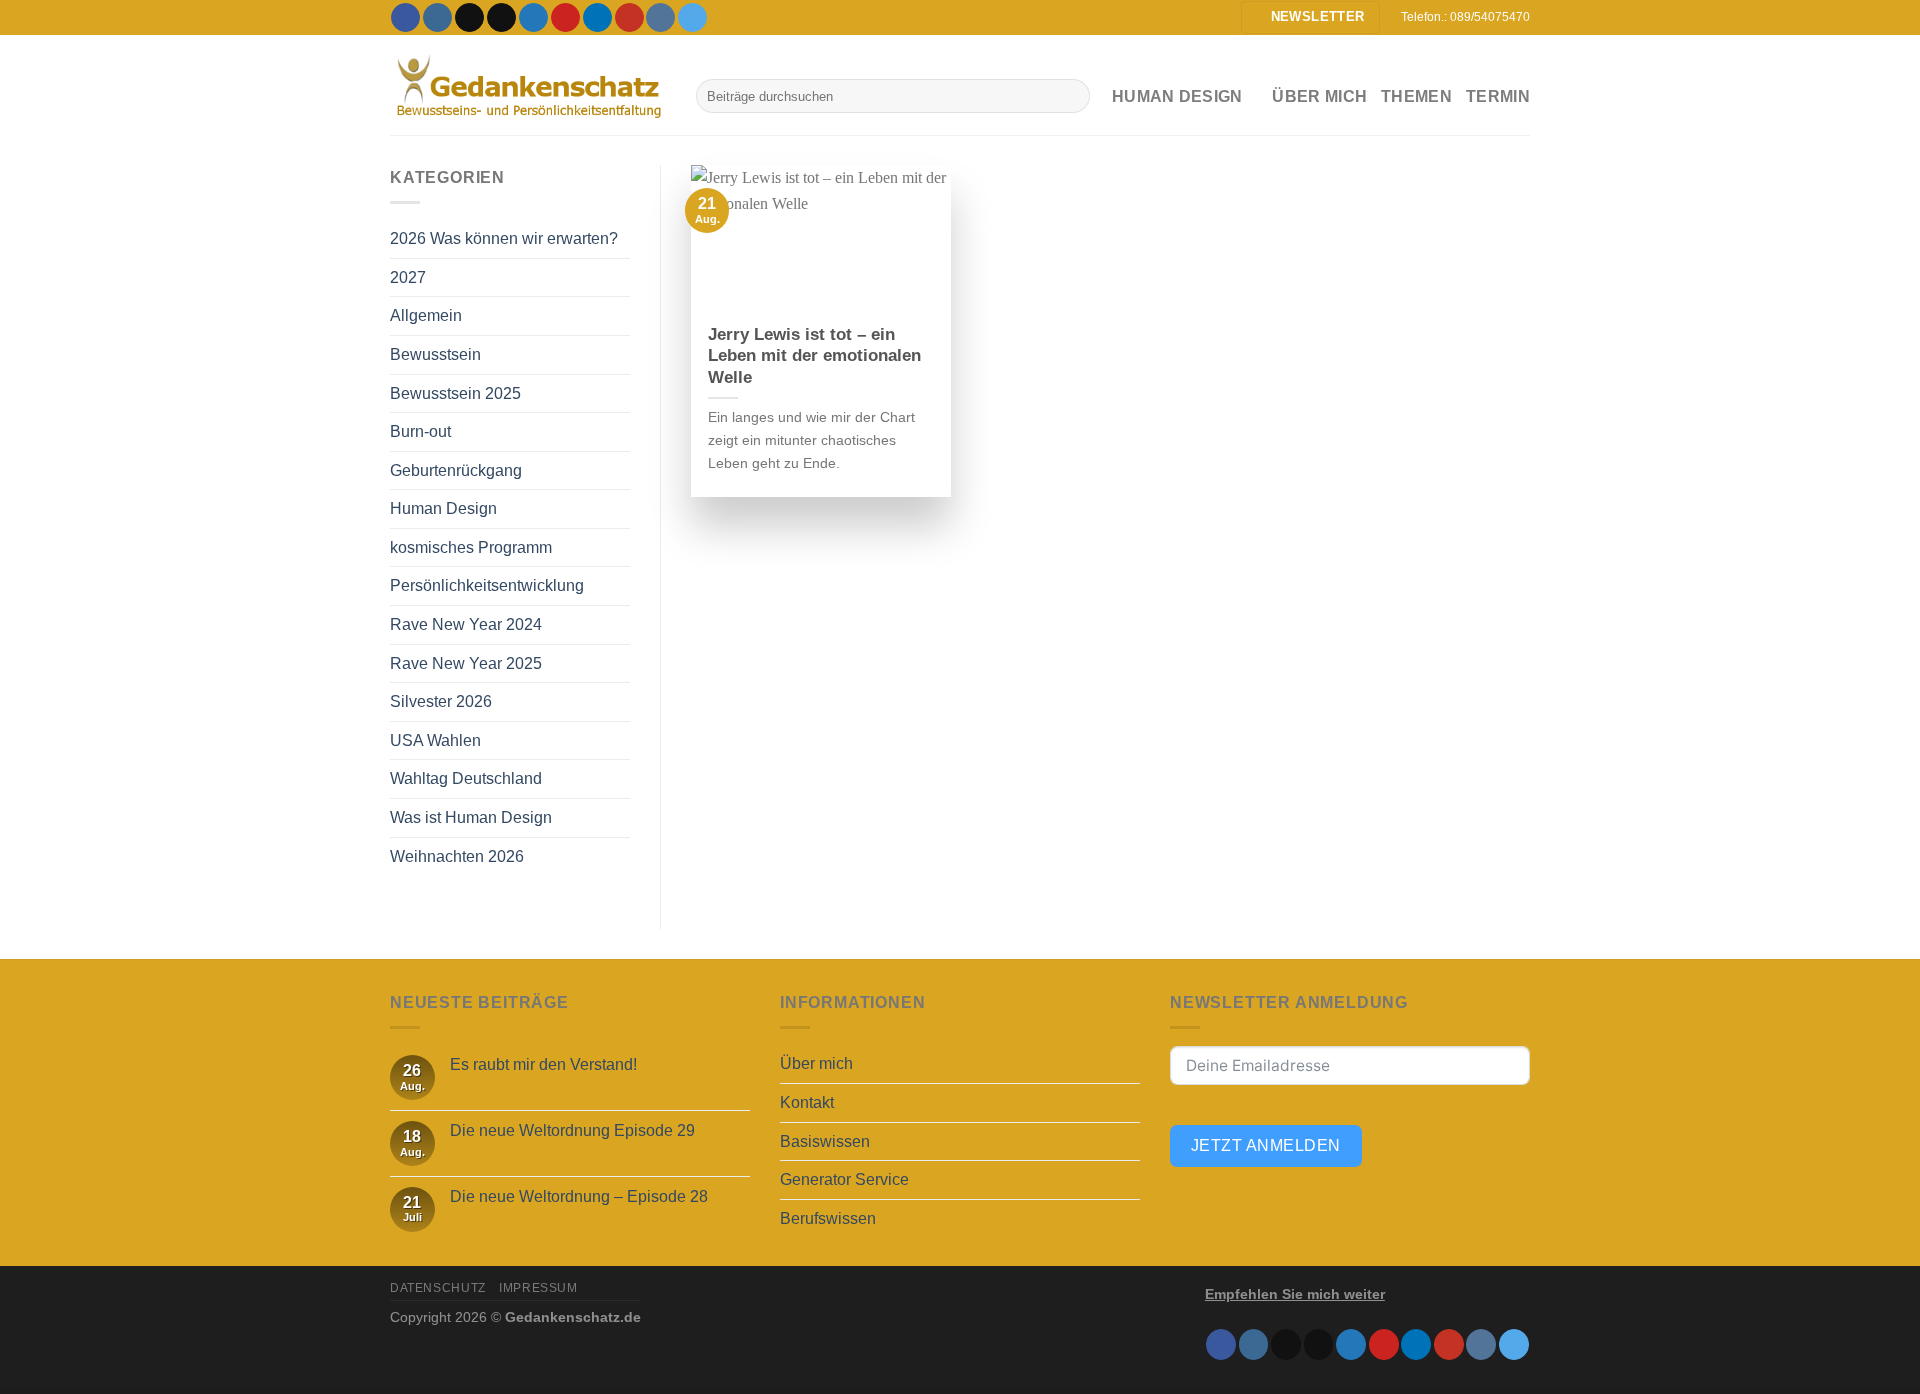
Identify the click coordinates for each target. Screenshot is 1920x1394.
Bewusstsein (435, 354)
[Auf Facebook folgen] (405, 18)
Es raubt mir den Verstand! (543, 1064)
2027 (408, 277)
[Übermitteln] (1070, 96)
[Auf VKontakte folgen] (660, 18)
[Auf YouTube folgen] (629, 18)
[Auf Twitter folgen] (533, 18)
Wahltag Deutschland (466, 778)
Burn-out (420, 431)
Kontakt (807, 1102)
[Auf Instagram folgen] (437, 18)
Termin (1498, 96)
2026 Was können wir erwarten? (504, 238)
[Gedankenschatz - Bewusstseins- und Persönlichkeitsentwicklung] (528, 85)
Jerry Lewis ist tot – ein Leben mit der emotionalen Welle (814, 356)
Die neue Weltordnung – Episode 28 (579, 1196)
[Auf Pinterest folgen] (565, 18)
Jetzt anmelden (1266, 1145)
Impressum (538, 1288)
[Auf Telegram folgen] (692, 18)
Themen (1416, 96)
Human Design (443, 508)
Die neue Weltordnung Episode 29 (572, 1130)
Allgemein (426, 315)
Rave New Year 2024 (466, 624)
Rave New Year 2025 (466, 663)
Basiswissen (825, 1141)
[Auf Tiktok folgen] (469, 18)
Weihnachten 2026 (457, 856)
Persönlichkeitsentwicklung (487, 585)
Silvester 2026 (441, 701)
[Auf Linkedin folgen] (597, 18)
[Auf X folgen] (501, 18)
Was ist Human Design (471, 817)
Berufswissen (828, 1218)
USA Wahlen (435, 740)
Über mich (1319, 96)
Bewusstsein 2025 (455, 393)
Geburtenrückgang (456, 470)
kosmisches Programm (471, 547)
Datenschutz (438, 1288)
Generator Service (844, 1179)
